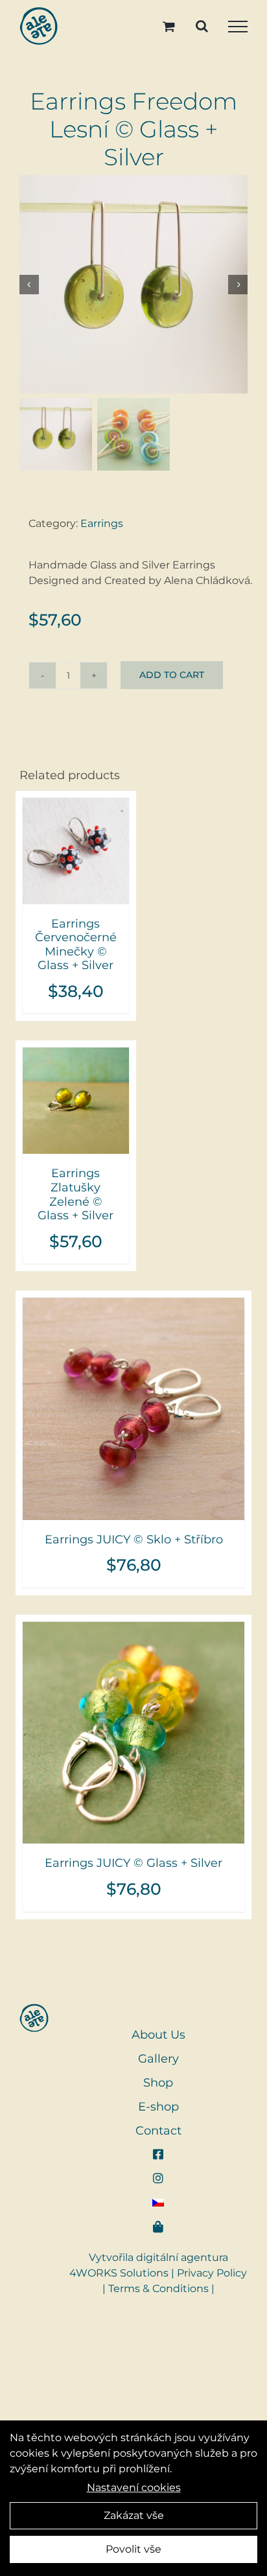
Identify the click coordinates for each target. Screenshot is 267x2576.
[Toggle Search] (202, 26)
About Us (158, 2035)
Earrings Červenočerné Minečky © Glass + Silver (76, 945)
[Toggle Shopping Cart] (169, 26)
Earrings (102, 523)
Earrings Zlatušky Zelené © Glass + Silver (75, 1194)
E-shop (158, 2107)
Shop (158, 2083)
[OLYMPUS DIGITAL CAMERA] (133, 284)
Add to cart (172, 675)
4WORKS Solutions (119, 2273)
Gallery (158, 2059)
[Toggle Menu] (238, 27)
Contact (158, 2131)
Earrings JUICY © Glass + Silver (133, 1863)
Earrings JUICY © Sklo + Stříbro (134, 1540)
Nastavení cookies (134, 2488)
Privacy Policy (212, 2273)
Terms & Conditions (158, 2289)
